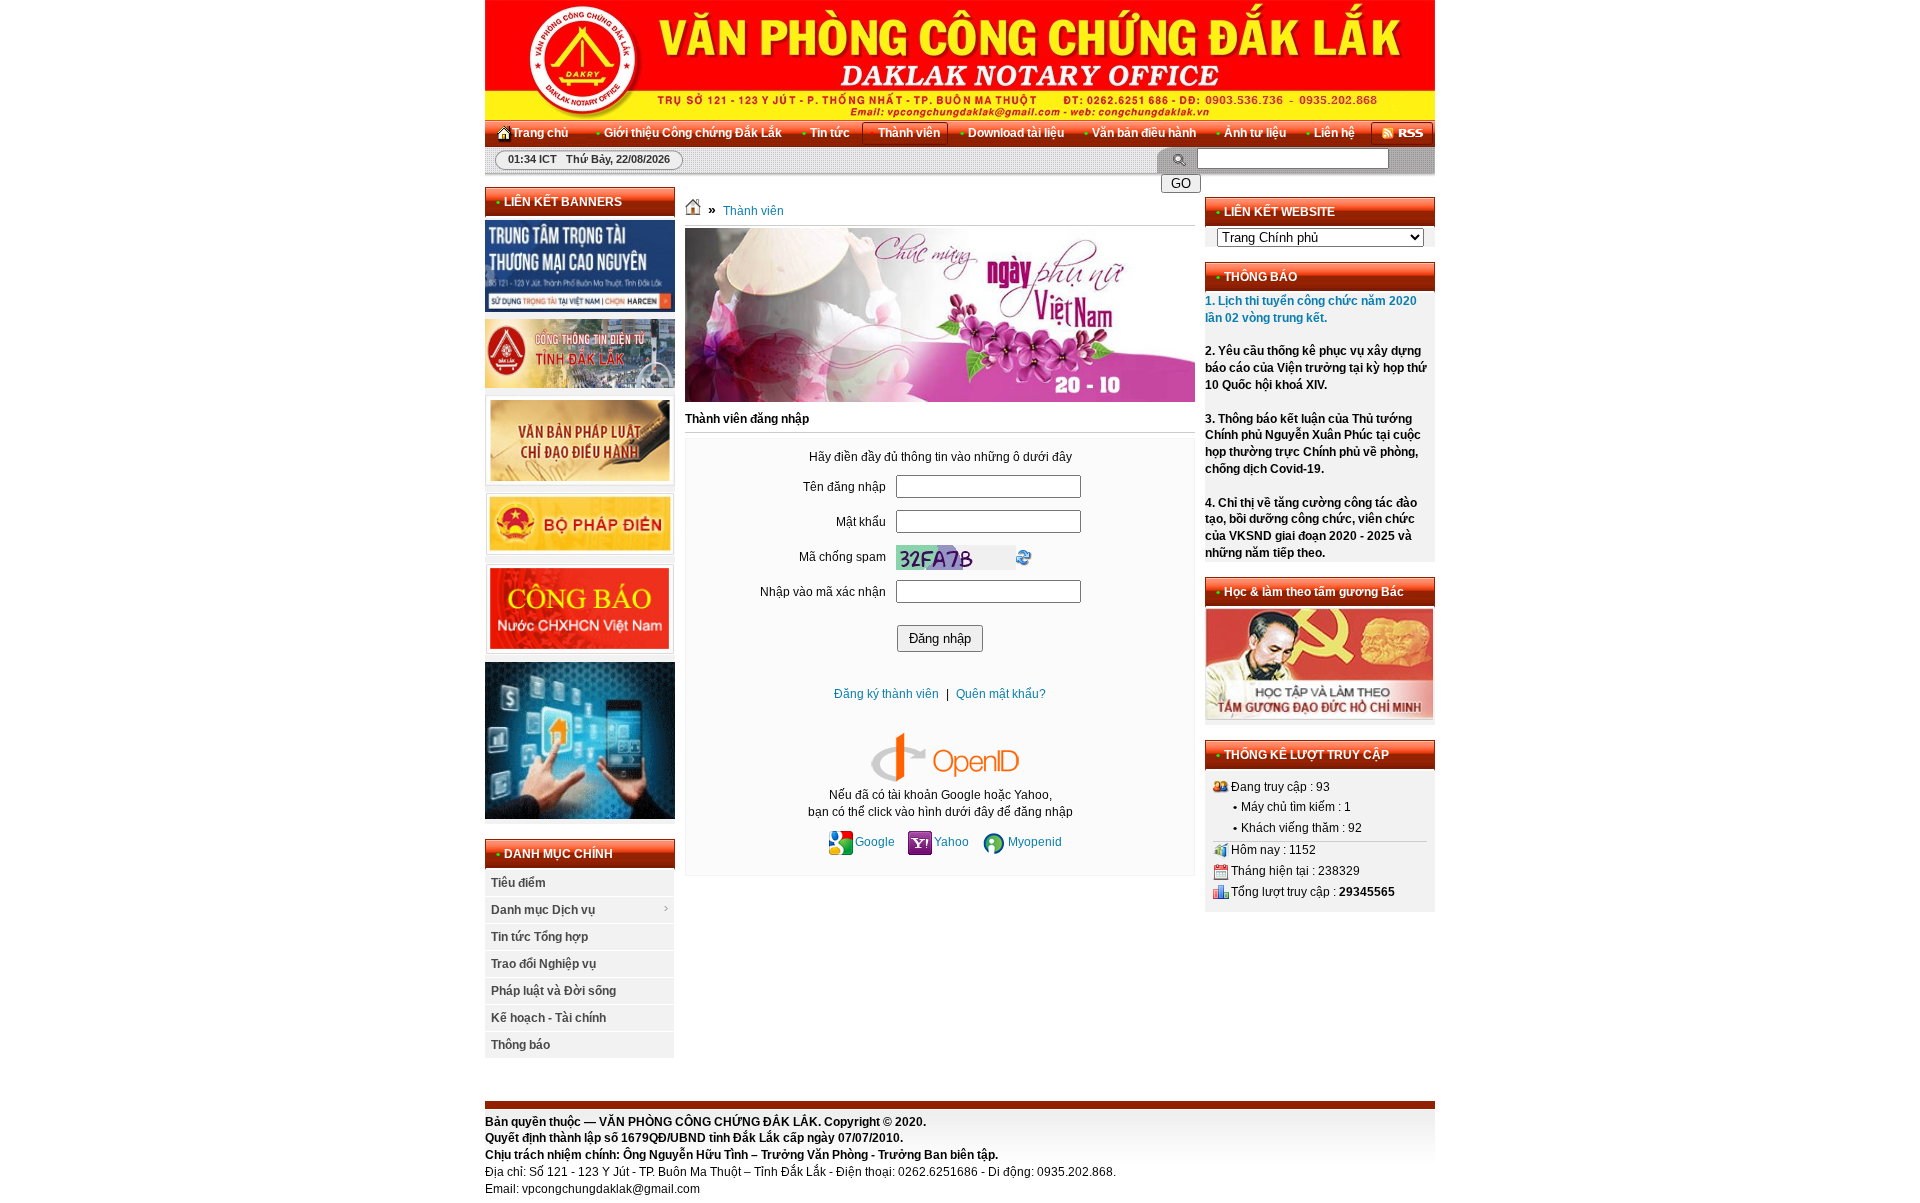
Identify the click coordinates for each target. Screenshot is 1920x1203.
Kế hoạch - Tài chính (548, 1018)
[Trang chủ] (693, 211)
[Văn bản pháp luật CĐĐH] (580, 482)
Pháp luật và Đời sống (553, 991)
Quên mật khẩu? (1001, 694)
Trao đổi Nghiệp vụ (543, 964)
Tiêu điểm (518, 883)
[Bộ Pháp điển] (580, 552)
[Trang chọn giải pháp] (580, 815)
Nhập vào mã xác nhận (823, 592)
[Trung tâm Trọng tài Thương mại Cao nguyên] (580, 308)
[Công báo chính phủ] (580, 651)
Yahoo (951, 842)
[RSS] (1402, 133)
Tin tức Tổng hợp (539, 937)
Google (875, 842)
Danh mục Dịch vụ (543, 910)
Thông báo (520, 1045)
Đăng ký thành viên (886, 694)
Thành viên (753, 211)
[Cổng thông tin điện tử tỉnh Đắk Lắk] (580, 384)
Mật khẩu (861, 522)
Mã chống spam (842, 557)
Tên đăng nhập (844, 487)
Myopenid (1035, 842)
